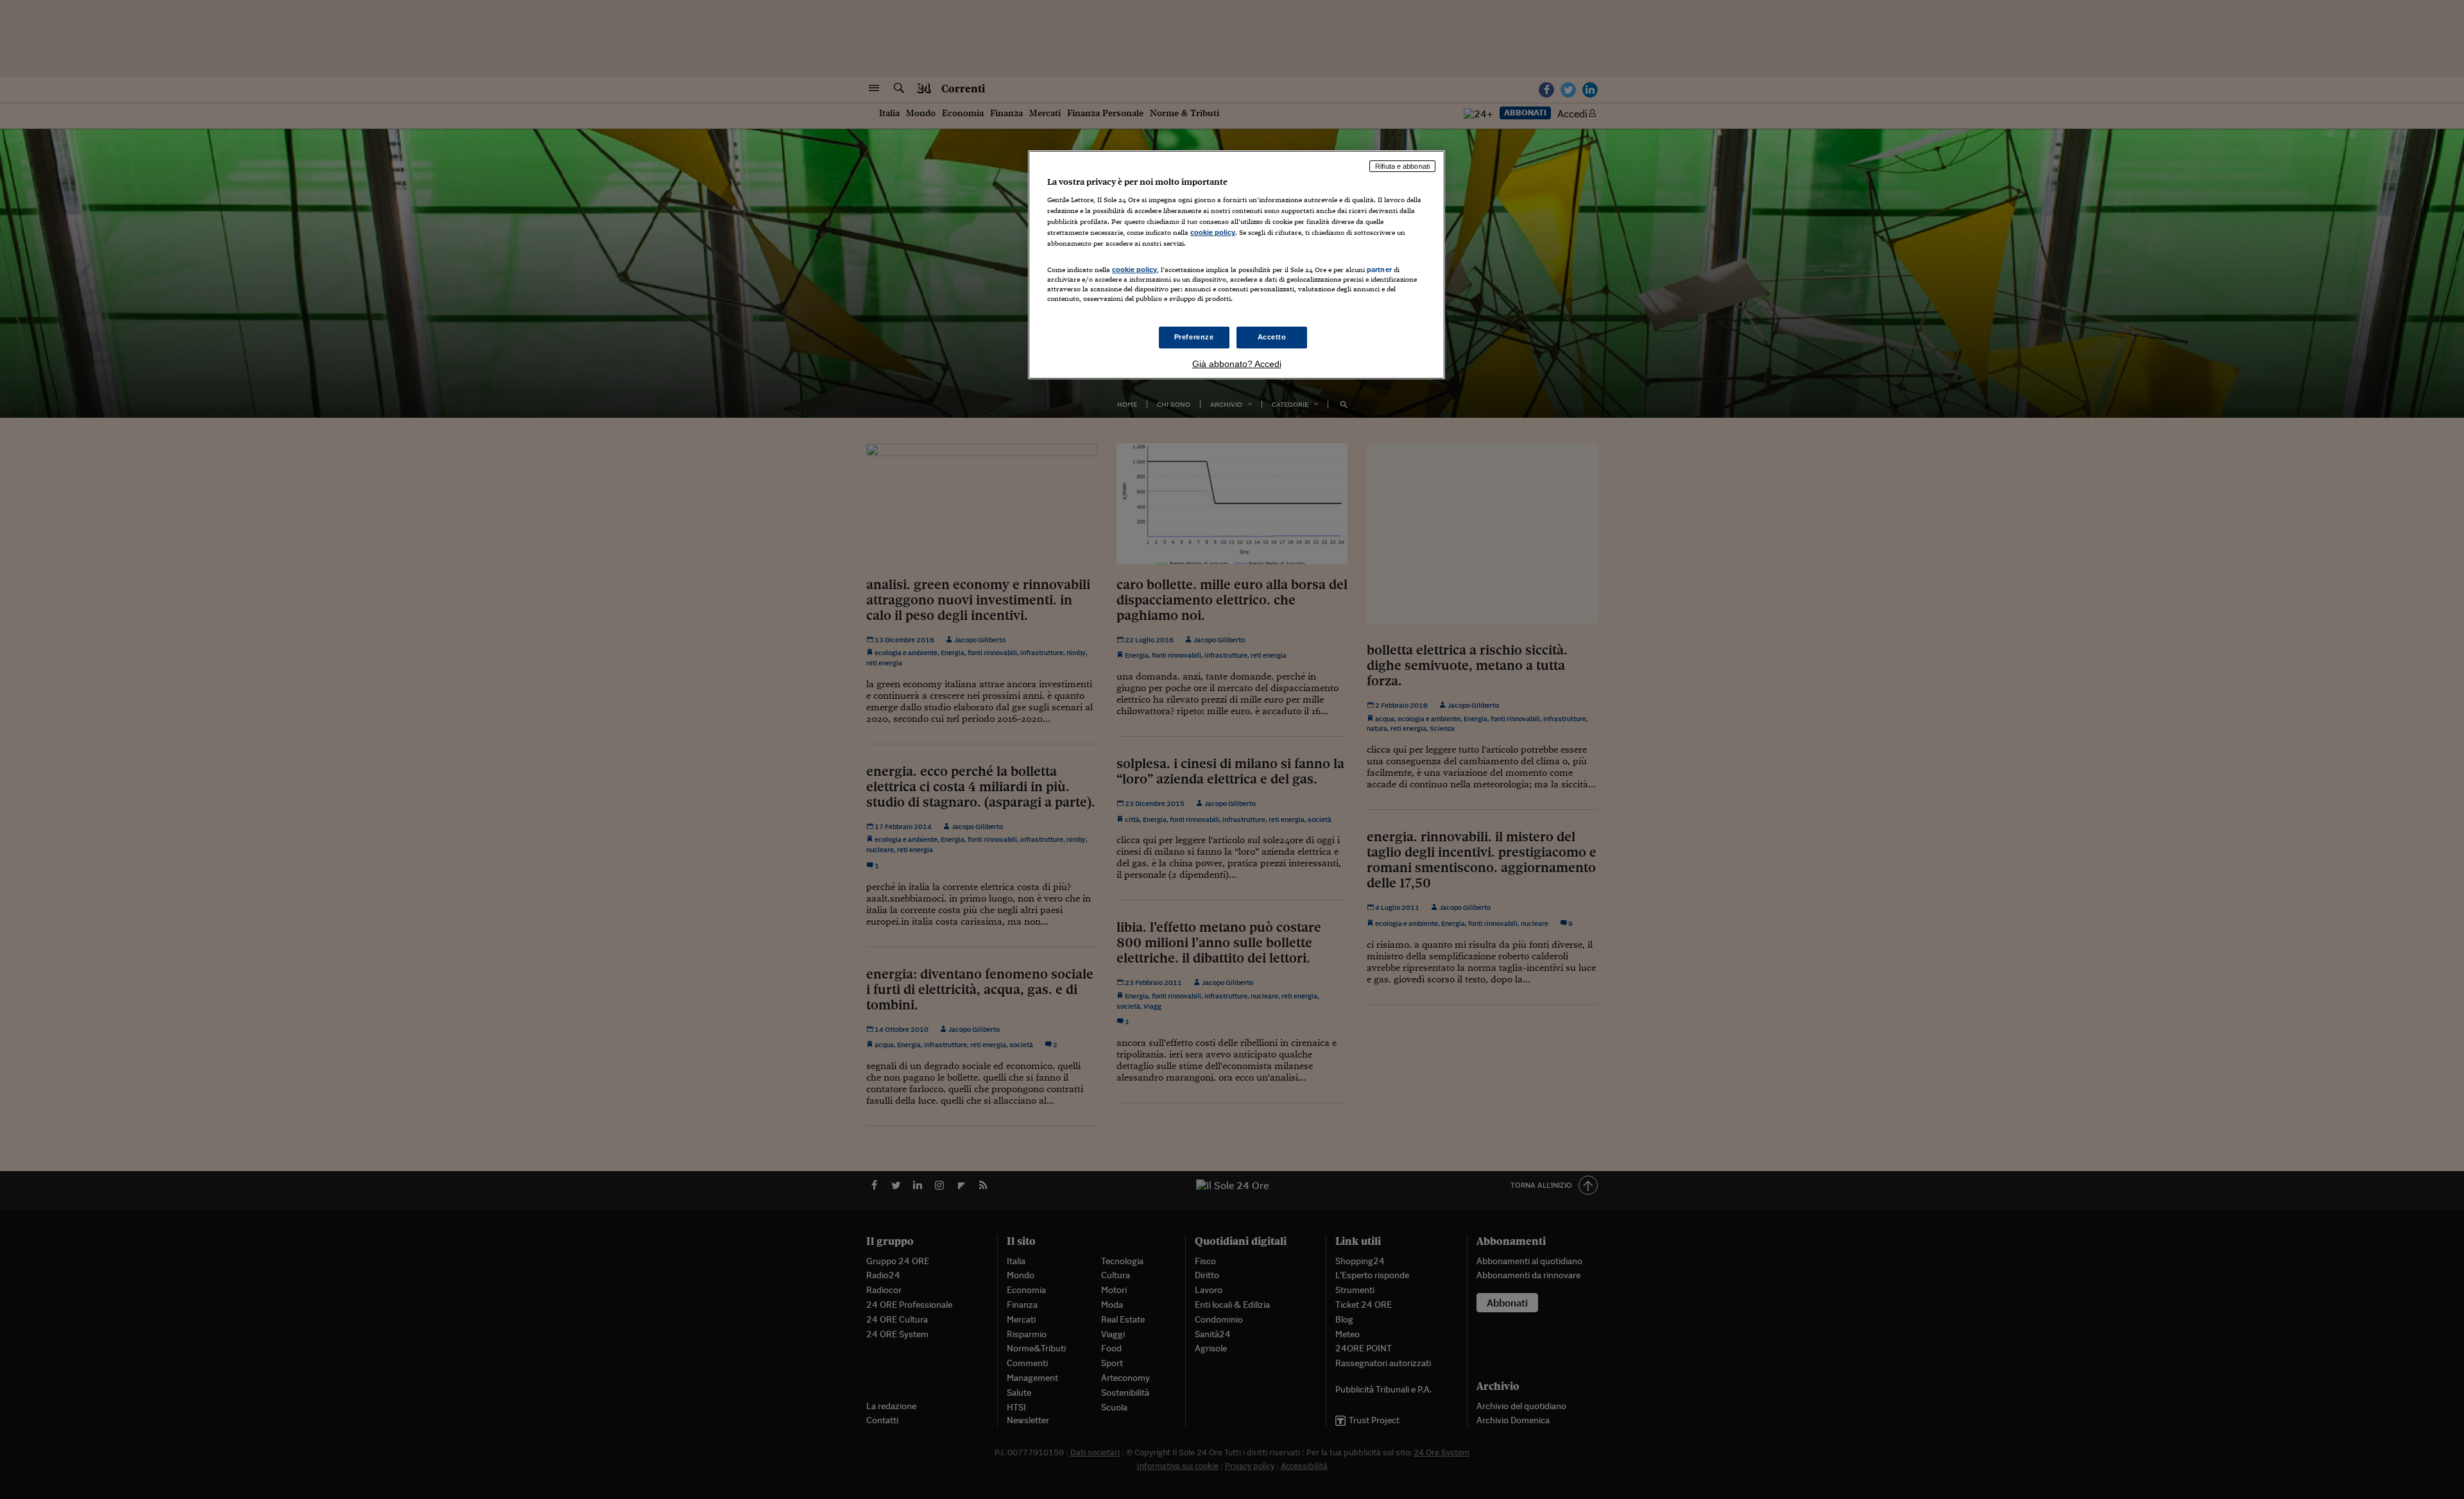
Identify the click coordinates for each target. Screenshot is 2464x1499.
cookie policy (1213, 232)
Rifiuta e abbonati (1402, 166)
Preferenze (1194, 337)
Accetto (1272, 337)
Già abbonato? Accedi (1237, 364)
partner (1379, 270)
